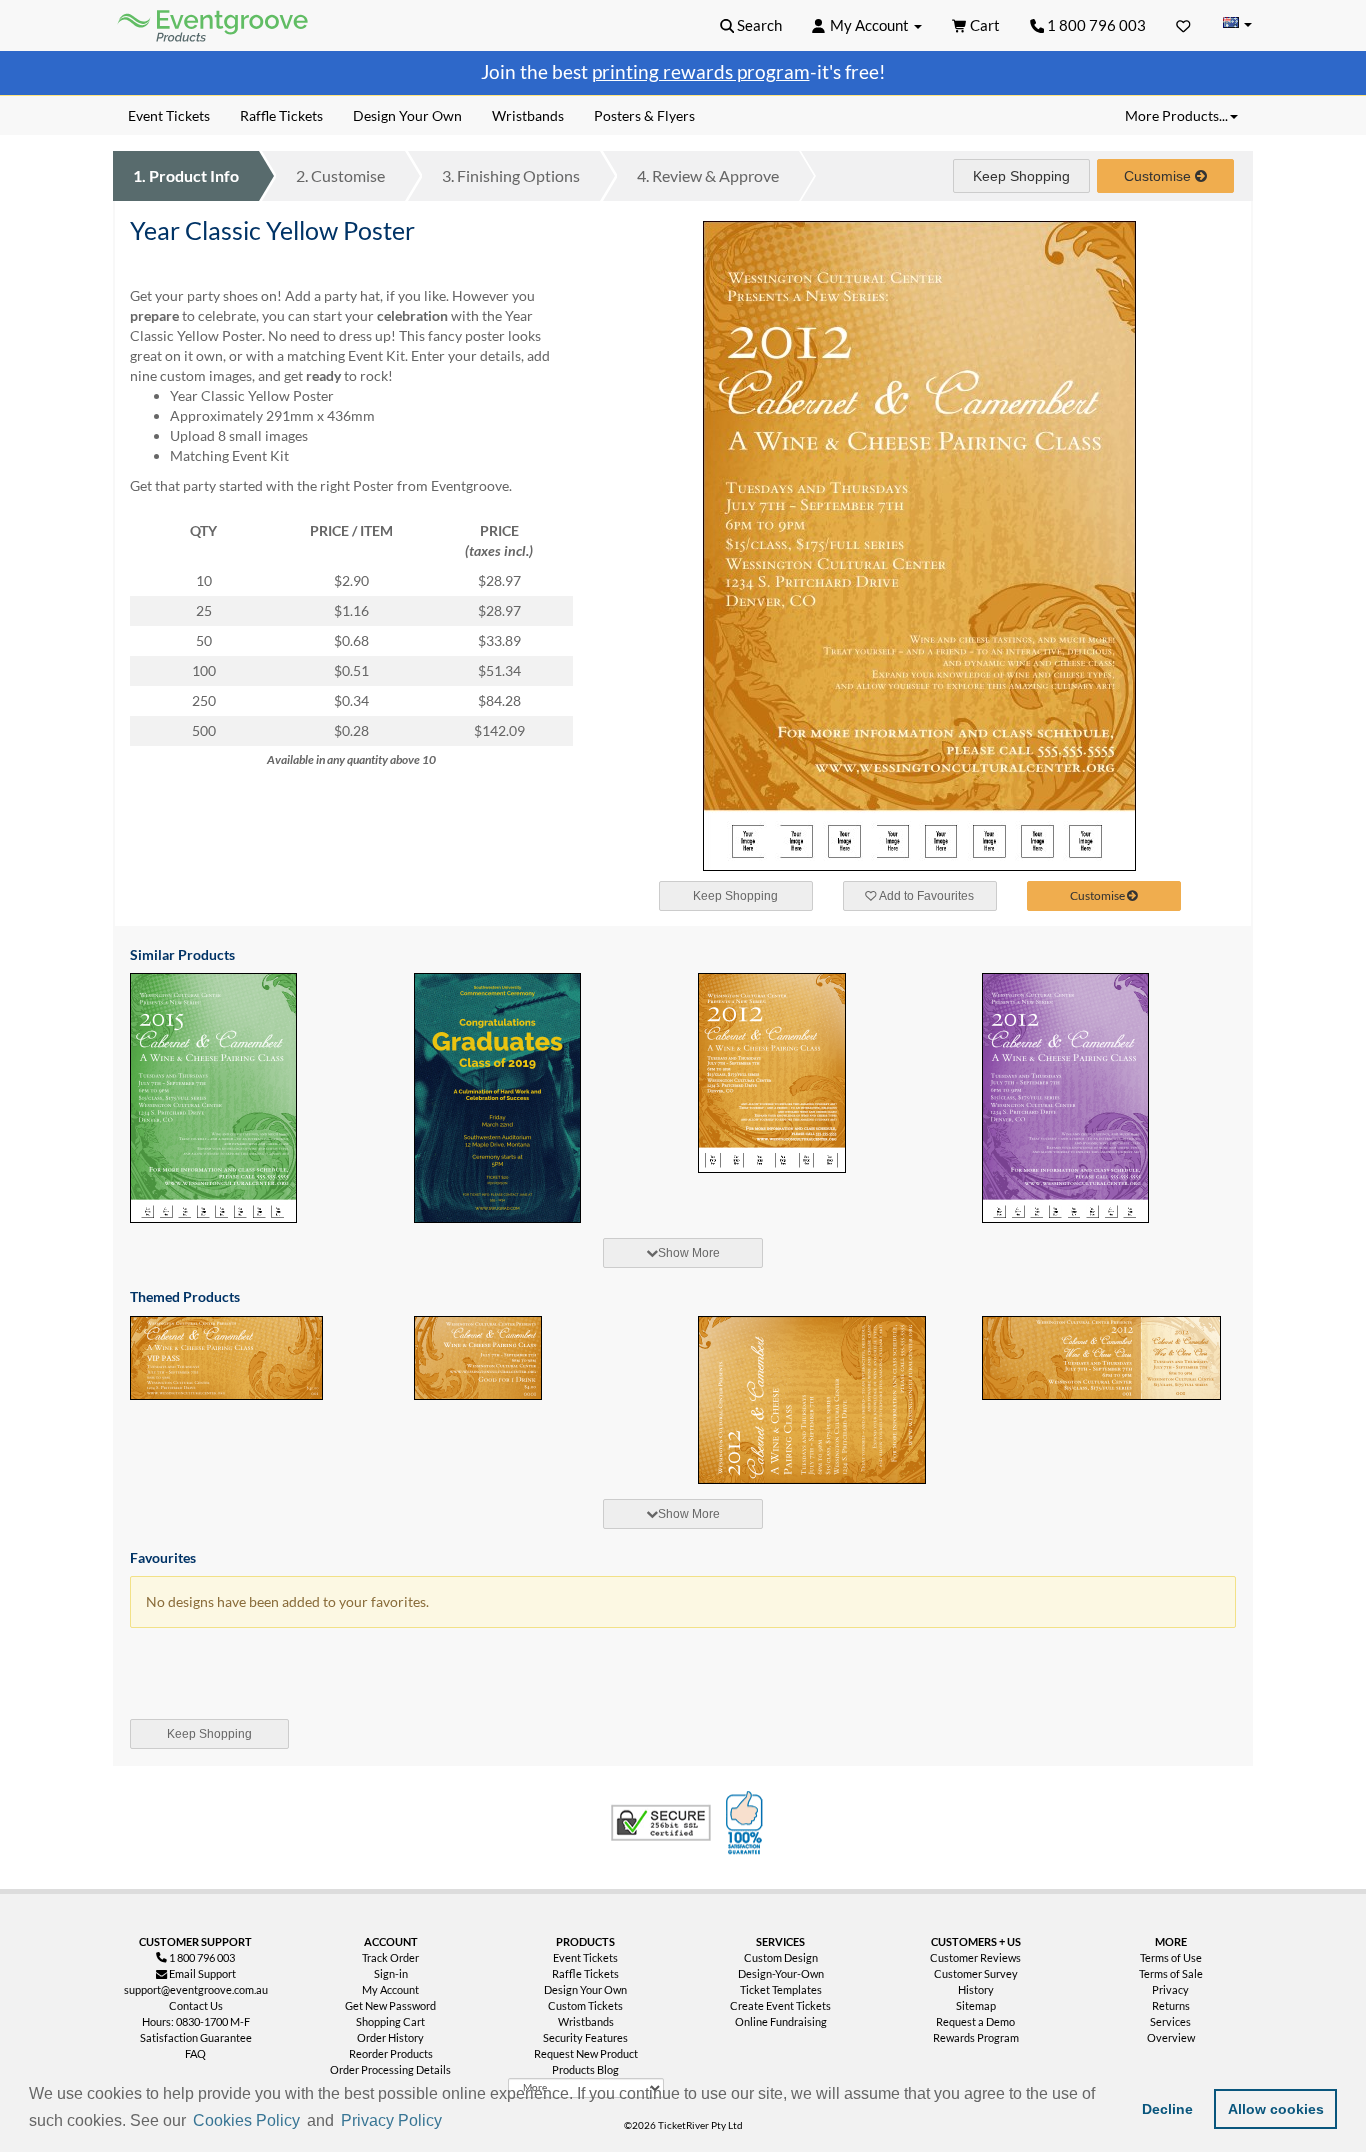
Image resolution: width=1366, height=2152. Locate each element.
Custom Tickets (585, 2005)
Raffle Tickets (585, 1973)
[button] (453, 2122)
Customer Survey (976, 1973)
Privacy (1170, 1989)
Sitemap (976, 2005)
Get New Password (390, 2005)
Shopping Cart (390, 2021)
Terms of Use (1171, 1957)
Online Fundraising (781, 2021)
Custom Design (781, 1957)
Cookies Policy (246, 2120)
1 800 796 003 (1095, 25)
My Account (390, 1989)
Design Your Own (585, 1989)
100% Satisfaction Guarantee (747, 1823)
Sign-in (391, 1973)
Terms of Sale (1171, 1973)
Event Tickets (585, 1957)
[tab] (683, 1253)
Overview (1171, 2037)
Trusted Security (661, 1823)
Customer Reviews (975, 1957)
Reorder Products (391, 2053)
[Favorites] (1183, 25)
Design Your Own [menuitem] (407, 115)
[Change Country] (1237, 24)
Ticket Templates (781, 1989)
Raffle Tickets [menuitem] (281, 115)
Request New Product (586, 2053)
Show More (689, 1253)
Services (1170, 2021)
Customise (340, 175)
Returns (1171, 2005)
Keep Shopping (1021, 176)
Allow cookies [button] (1276, 2109)
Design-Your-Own (781, 1973)
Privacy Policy (391, 2120)
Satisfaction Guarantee (196, 2037)
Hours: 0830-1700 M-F (196, 2021)
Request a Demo (975, 2021)
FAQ (195, 2053)
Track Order (390, 1957)
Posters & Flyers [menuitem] (644, 115)
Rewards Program (976, 2037)
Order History (390, 2037)
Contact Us (196, 2005)
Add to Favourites (925, 896)
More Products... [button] (1176, 115)
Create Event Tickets (780, 2005)
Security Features (585, 2037)
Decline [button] (1167, 2109)
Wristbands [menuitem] (528, 115)
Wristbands (586, 2021)
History (976, 1989)
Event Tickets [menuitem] (169, 115)
